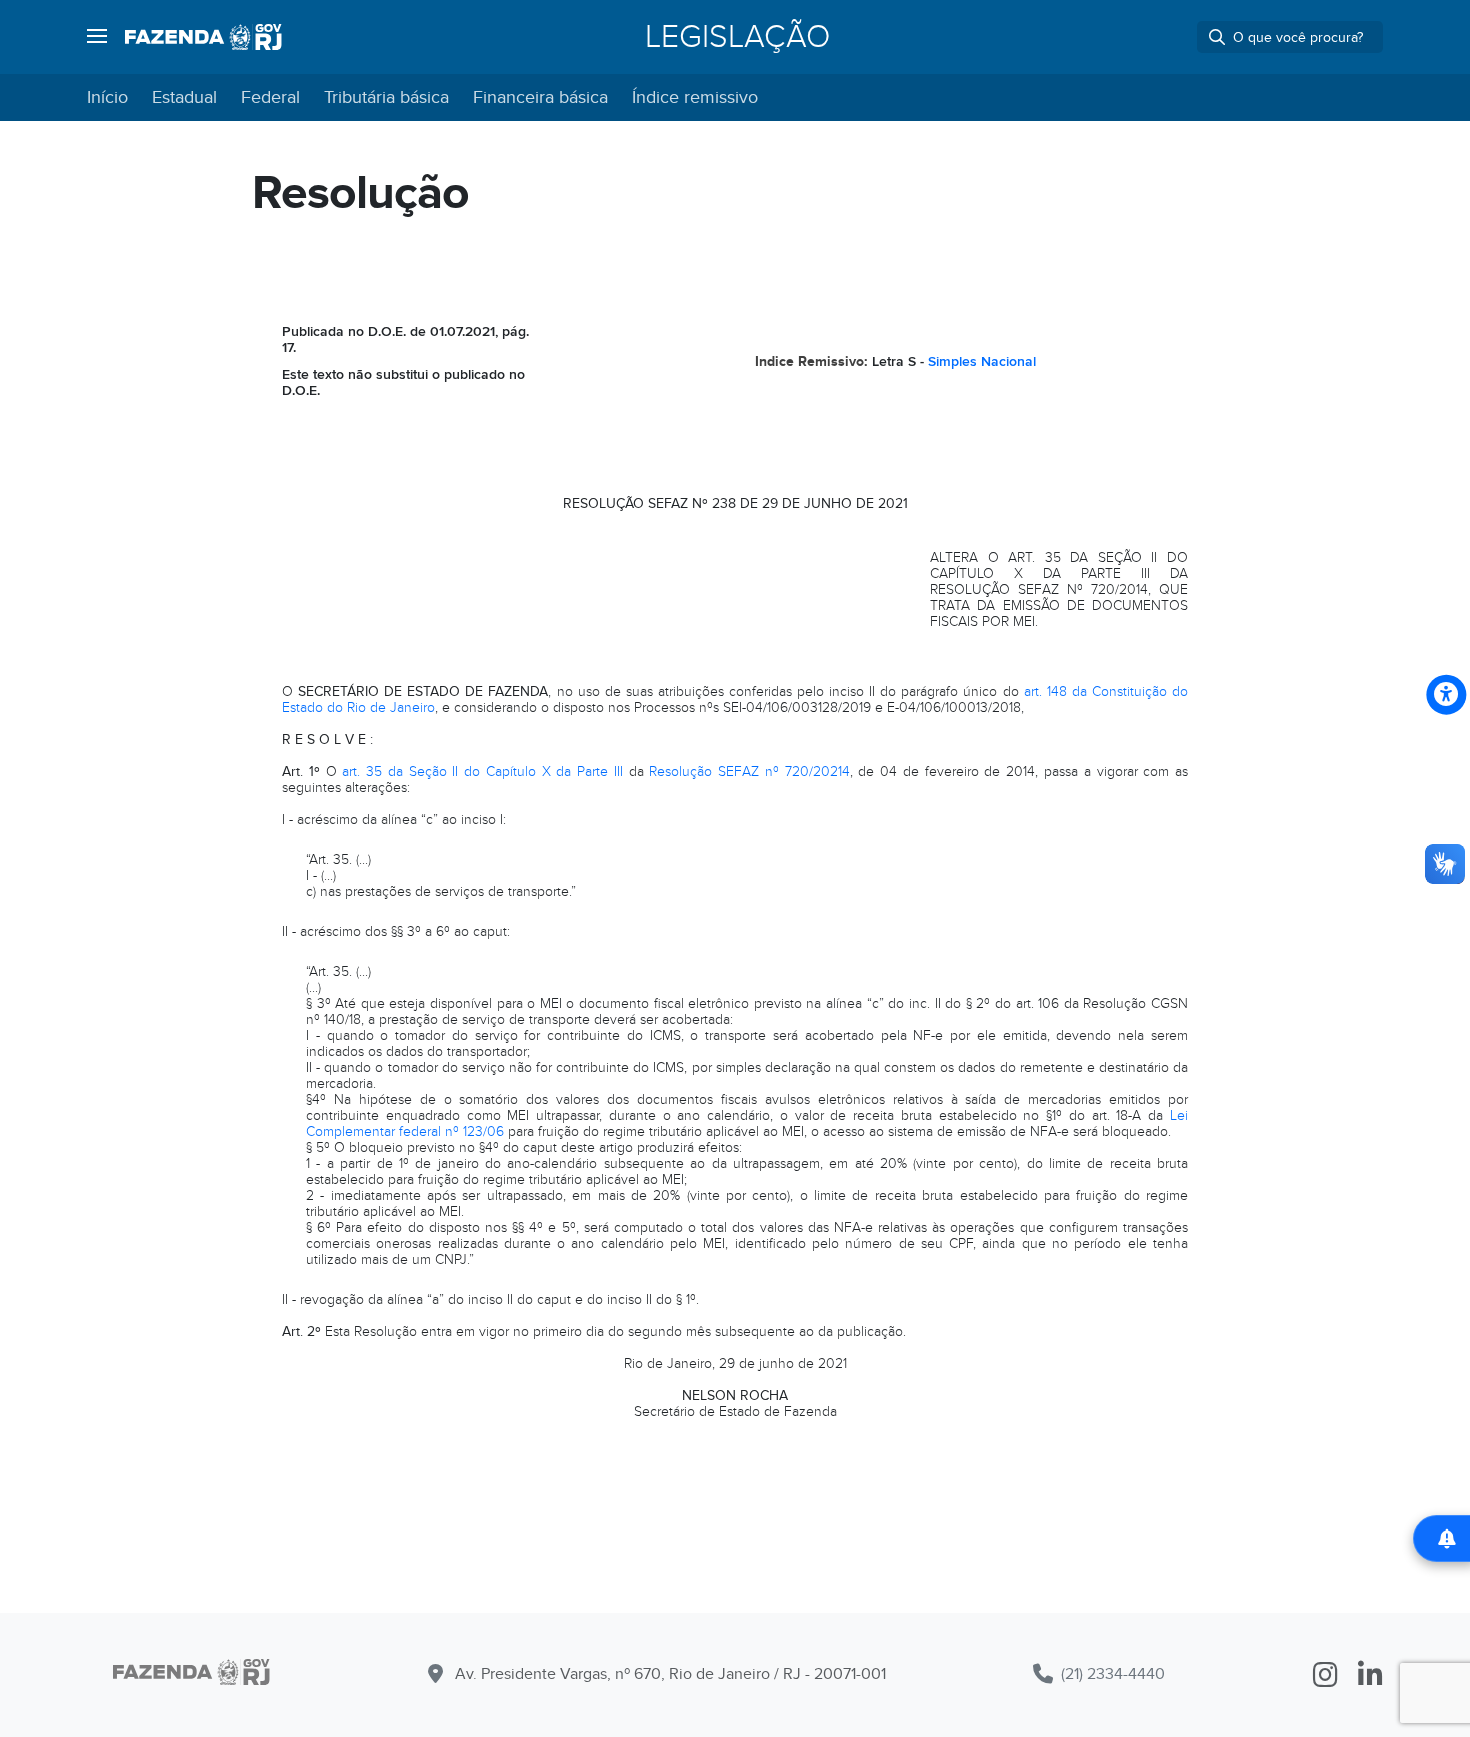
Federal (270, 97)
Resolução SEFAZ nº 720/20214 (749, 771)
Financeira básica (540, 97)
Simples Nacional (982, 361)
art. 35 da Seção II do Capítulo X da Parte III (482, 771)
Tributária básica (386, 97)
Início (107, 97)
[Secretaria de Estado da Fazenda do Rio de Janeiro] (203, 37)
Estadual (184, 97)
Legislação (737, 37)
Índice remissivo (695, 97)
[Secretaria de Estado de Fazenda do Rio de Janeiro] (191, 1675)
